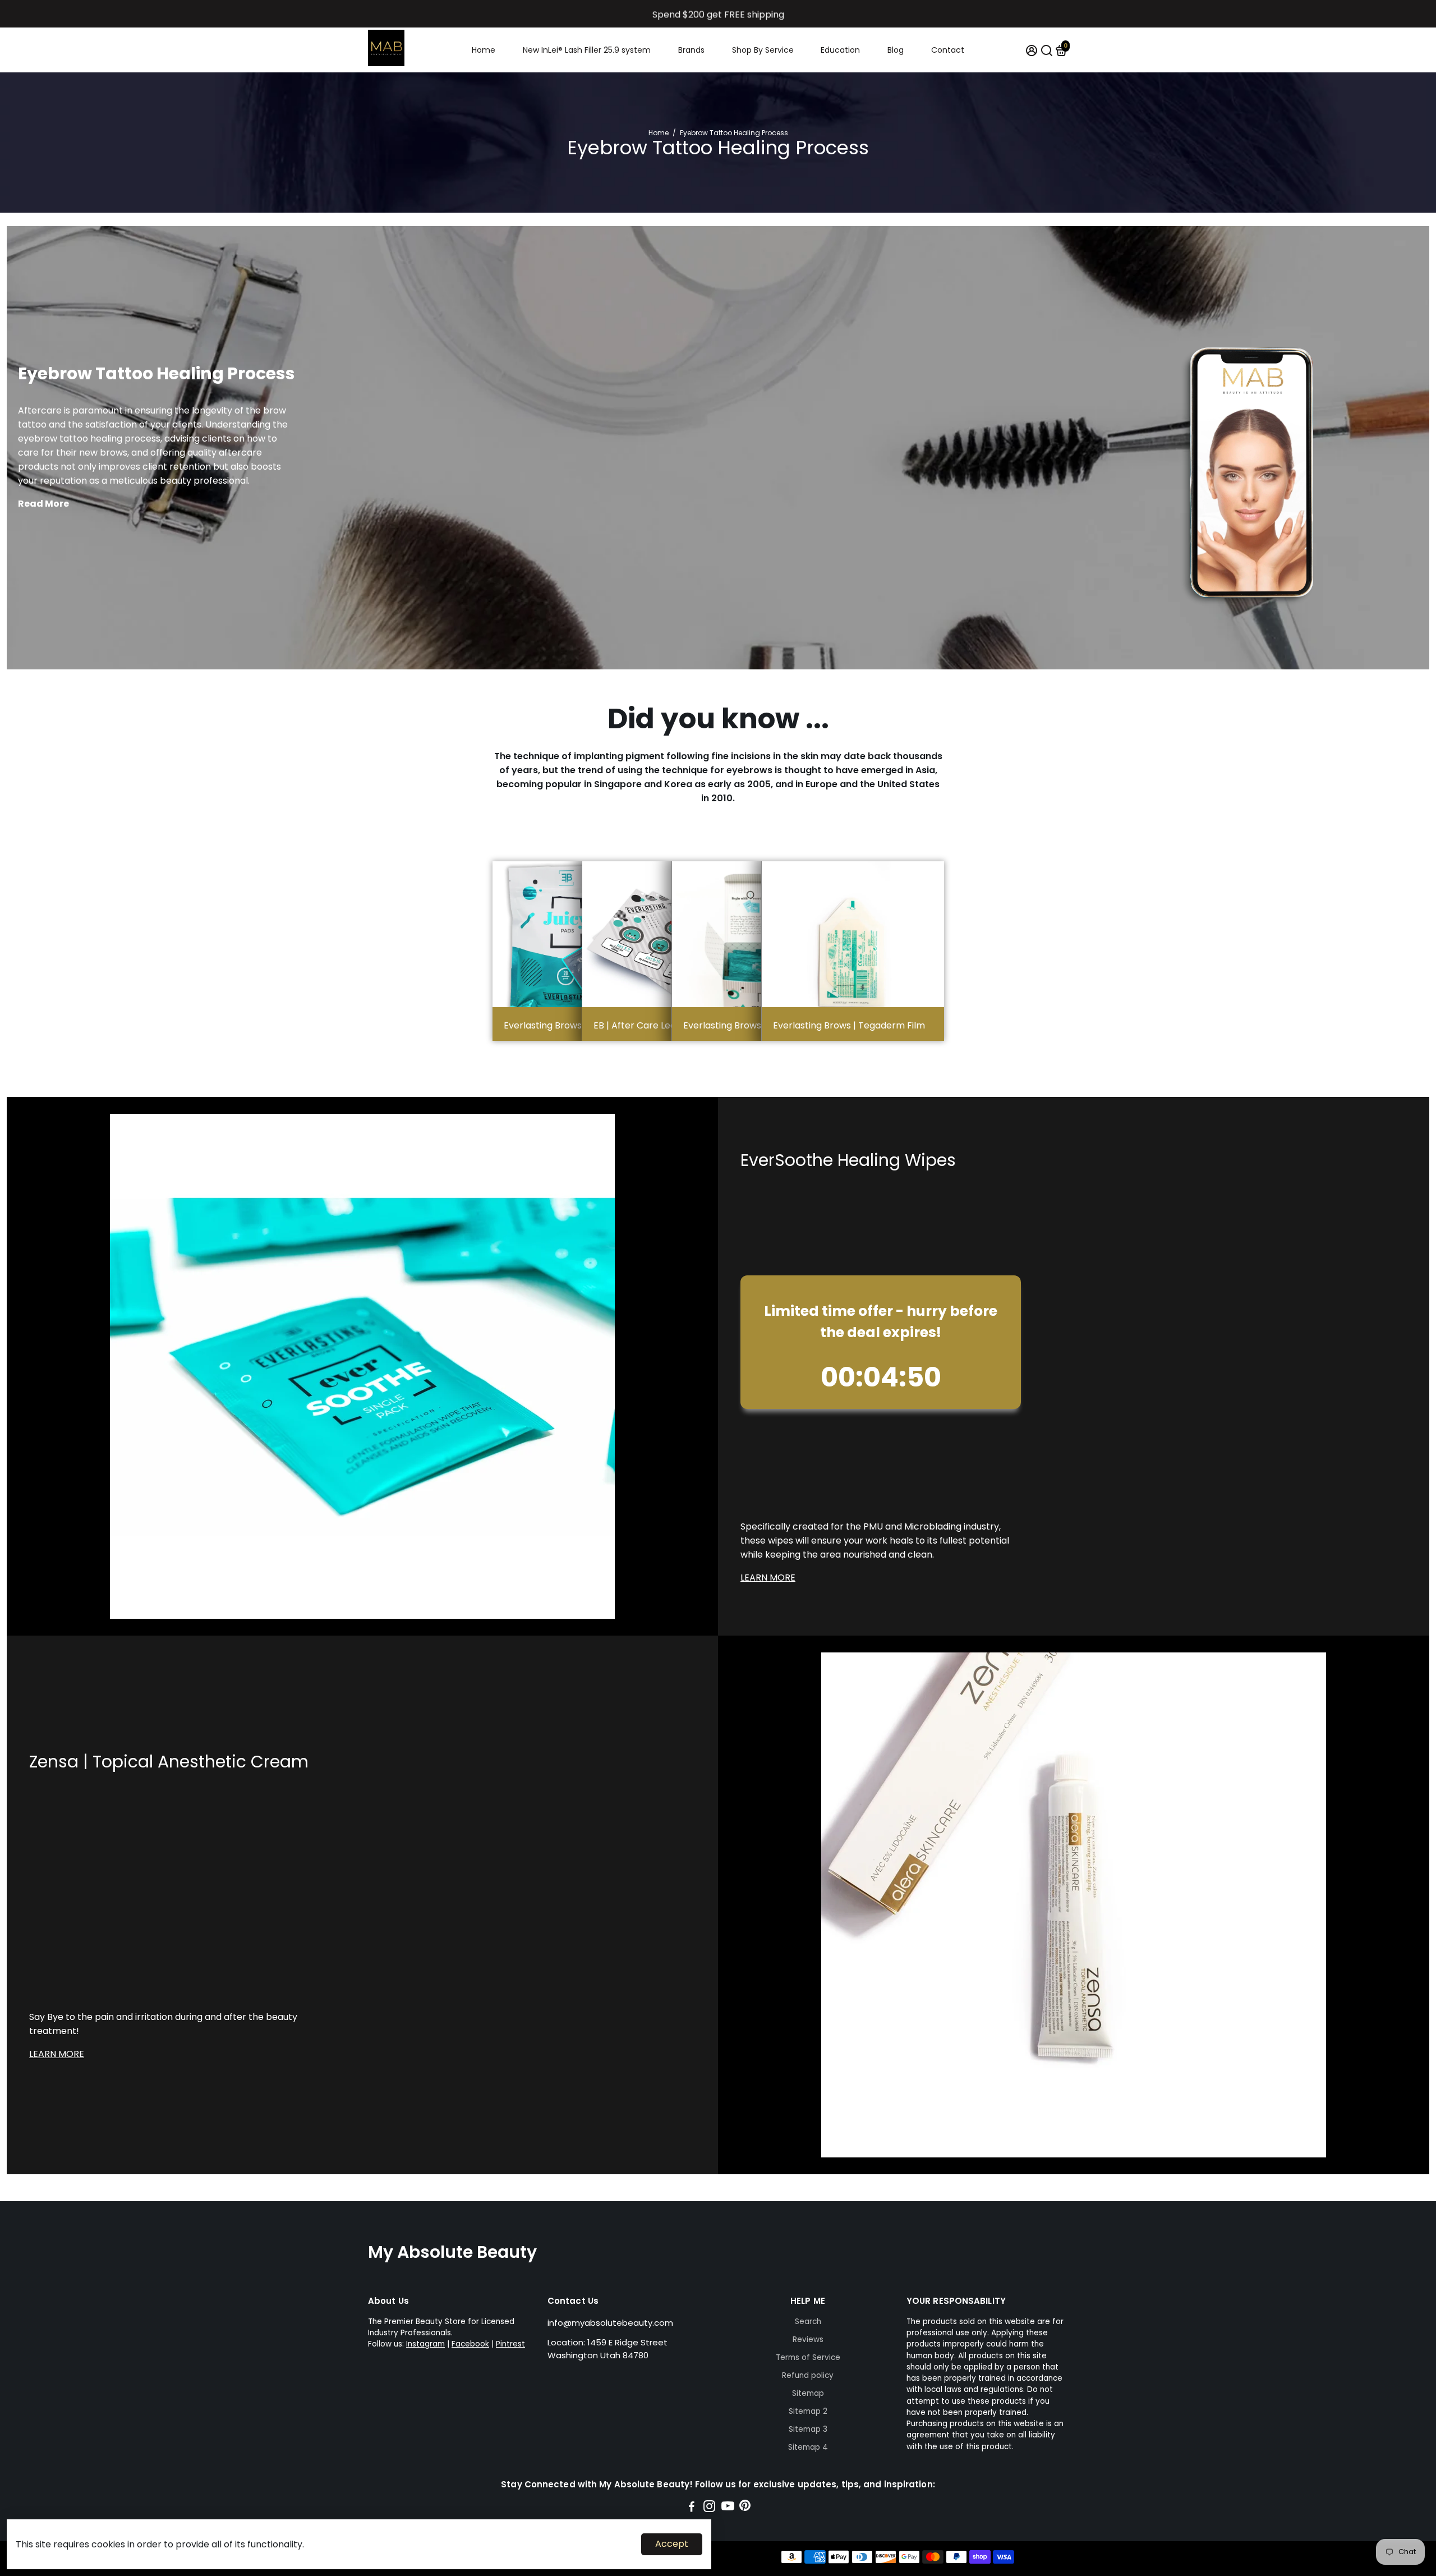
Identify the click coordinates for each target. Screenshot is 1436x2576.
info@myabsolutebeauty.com (610, 2323)
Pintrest (510, 2344)
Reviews (808, 2339)
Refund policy (808, 2375)
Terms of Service (808, 2357)
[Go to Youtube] (728, 2508)
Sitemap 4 (808, 2447)
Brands (691, 50)
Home (484, 50)
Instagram (425, 2344)
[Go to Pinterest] (745, 2508)
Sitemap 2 (808, 2411)
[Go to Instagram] (709, 2508)
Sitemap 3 (808, 2429)
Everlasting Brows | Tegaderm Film (849, 1025)
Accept (672, 2544)
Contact (948, 50)
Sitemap (808, 2393)
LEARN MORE (768, 1578)
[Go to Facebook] (692, 2508)
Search (808, 2322)
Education (840, 50)
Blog (896, 50)
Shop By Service (763, 50)
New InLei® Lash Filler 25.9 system (587, 50)
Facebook (470, 2344)
